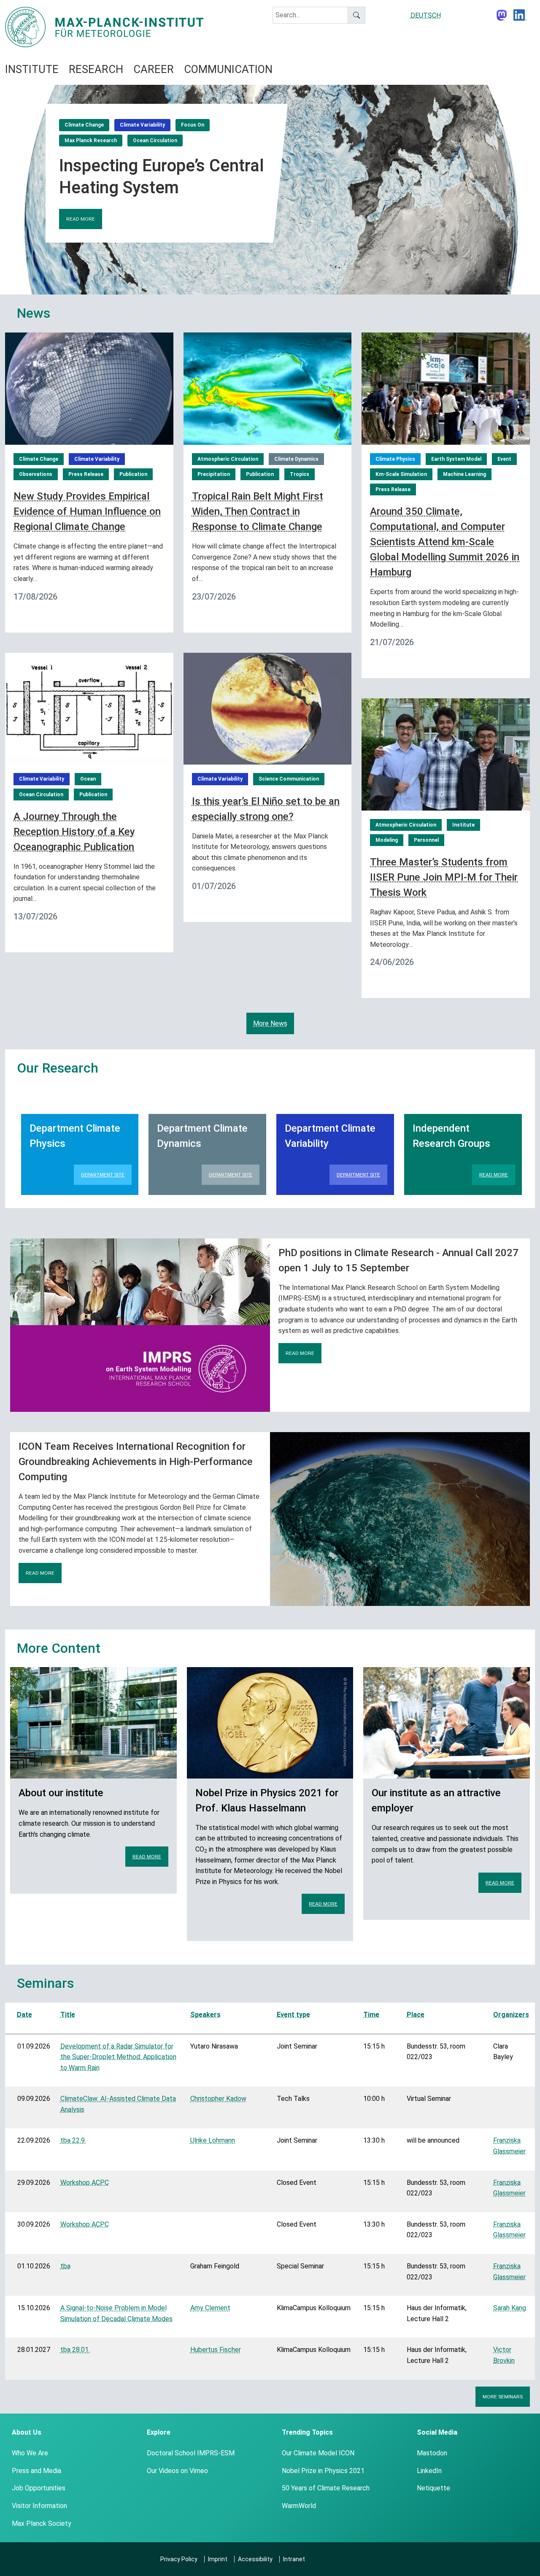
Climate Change (84, 125)
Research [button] (96, 69)
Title (68, 2015)
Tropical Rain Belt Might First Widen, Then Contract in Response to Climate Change (258, 511)
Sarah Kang (510, 2308)
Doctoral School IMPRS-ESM (191, 2453)
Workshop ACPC (85, 2183)
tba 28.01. (75, 2350)
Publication (133, 474)
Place (416, 2015)
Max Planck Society (42, 2523)
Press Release (86, 474)
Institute (463, 825)
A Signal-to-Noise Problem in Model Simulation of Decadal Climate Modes (116, 2313)
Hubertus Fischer (216, 2350)
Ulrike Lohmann (213, 2140)
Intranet (294, 2559)
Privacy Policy (179, 2559)
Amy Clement (210, 2308)
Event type (293, 2015)
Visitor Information (39, 2506)
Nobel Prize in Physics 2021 (323, 2471)
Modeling (387, 840)
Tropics (300, 474)
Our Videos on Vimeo (177, 2471)
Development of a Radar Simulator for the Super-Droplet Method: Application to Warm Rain (118, 2057)
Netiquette (433, 2488)
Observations (36, 474)
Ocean (88, 779)
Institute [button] (32, 69)
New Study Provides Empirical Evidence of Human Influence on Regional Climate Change (87, 511)
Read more (81, 219)
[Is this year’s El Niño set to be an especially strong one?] (268, 708)
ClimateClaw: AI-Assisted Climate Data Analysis (118, 2104)
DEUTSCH (426, 15)
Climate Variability (142, 125)
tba (65, 2266)
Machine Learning (464, 474)
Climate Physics (395, 459)
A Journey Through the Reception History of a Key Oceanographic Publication (74, 832)
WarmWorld (299, 2506)
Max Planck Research (91, 141)
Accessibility (255, 2559)
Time (371, 2015)
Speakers (205, 2015)
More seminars (503, 2397)
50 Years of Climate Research (326, 2488)
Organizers (511, 2015)
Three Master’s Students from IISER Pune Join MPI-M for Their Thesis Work (444, 877)
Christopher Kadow (218, 2099)
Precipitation (214, 474)
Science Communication (289, 779)
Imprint (218, 2559)
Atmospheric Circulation (228, 459)
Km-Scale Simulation (401, 474)
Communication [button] (228, 69)
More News (270, 1023)
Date (24, 2015)
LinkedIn (429, 2471)
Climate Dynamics (296, 459)
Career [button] (154, 69)
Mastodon (432, 2453)
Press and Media (36, 2471)
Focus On (193, 125)
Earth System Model (456, 459)
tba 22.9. (73, 2140)
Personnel (426, 840)
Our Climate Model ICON (318, 2453)
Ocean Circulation (155, 141)
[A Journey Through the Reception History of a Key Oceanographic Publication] (89, 708)
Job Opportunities (39, 2488)
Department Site (103, 1175)
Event (504, 459)
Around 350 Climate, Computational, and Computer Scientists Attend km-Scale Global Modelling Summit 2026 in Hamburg (445, 542)
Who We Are (30, 2453)
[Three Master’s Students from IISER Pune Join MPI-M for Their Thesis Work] (446, 754)
